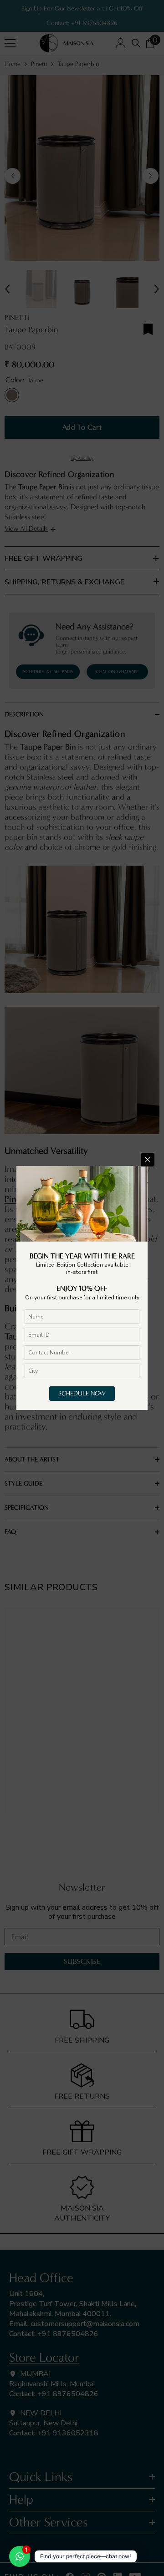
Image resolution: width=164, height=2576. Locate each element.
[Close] (148, 1160)
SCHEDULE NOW (82, 1393)
